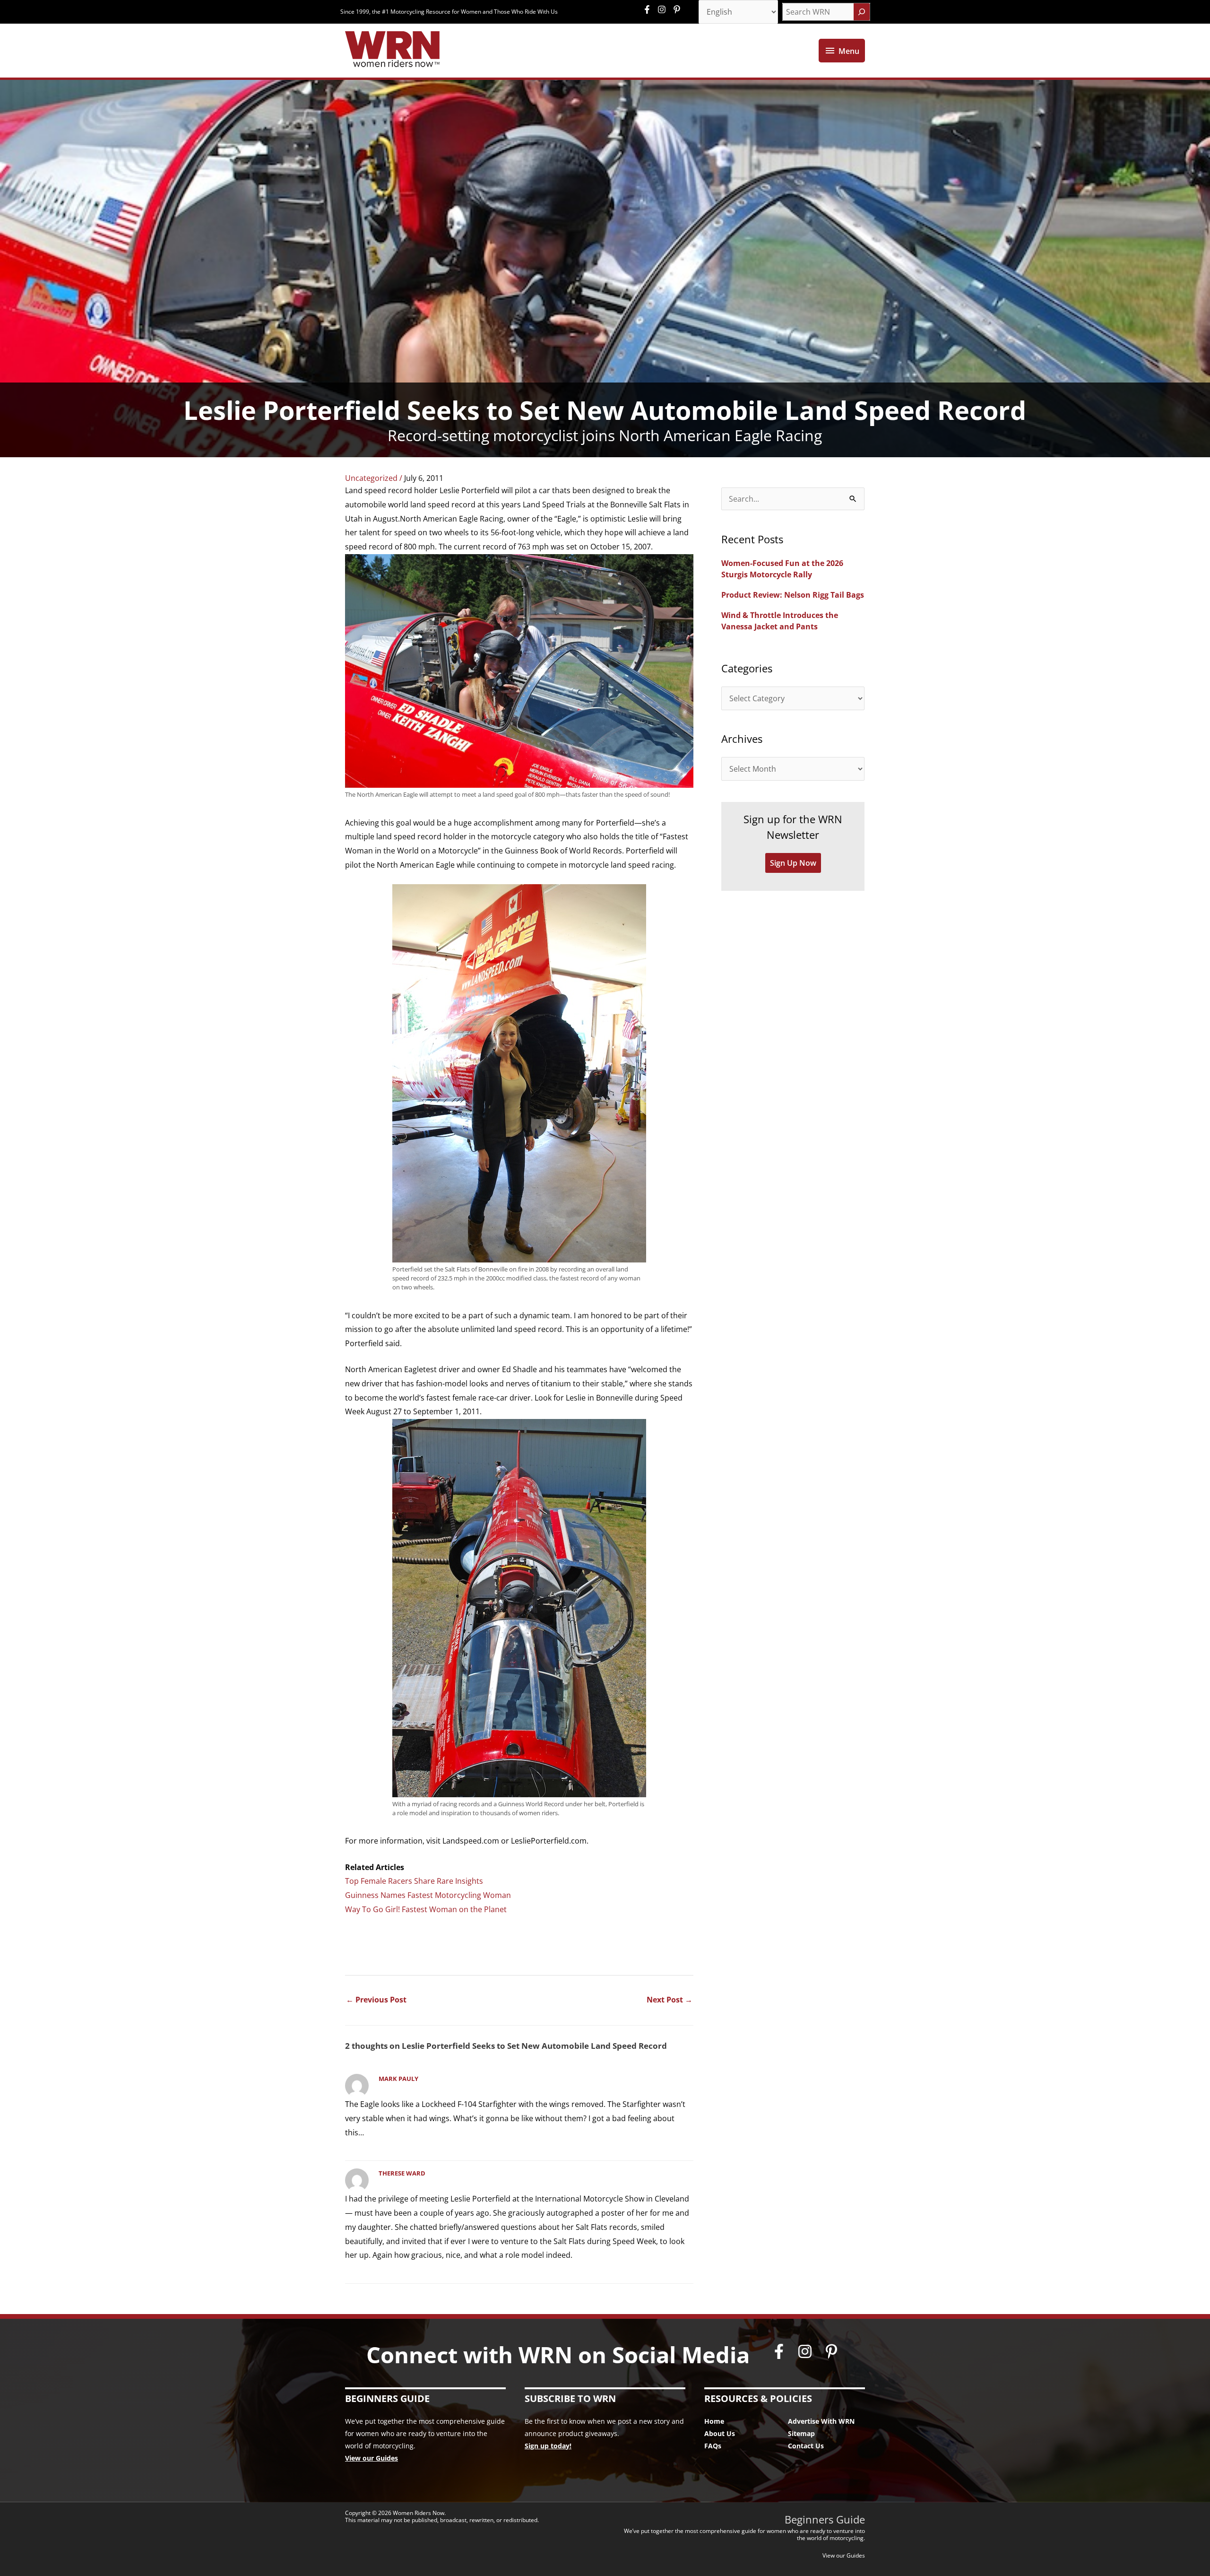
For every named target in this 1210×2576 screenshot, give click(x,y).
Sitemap (801, 2433)
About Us (720, 2433)
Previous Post (376, 2000)
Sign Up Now (793, 863)
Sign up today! (548, 2446)
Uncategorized (371, 478)
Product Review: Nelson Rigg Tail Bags (793, 595)
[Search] (862, 12)
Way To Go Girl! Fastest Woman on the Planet (426, 1909)
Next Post (670, 2000)
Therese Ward (402, 2173)
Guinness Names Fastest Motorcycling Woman (428, 1895)
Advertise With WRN (821, 2421)
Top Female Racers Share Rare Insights (414, 1881)
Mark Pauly (398, 2079)
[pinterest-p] (678, 9)
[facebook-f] (649, 9)
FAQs (713, 2446)
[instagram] (664, 9)
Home (714, 2421)
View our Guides (372, 2458)
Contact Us (806, 2446)
